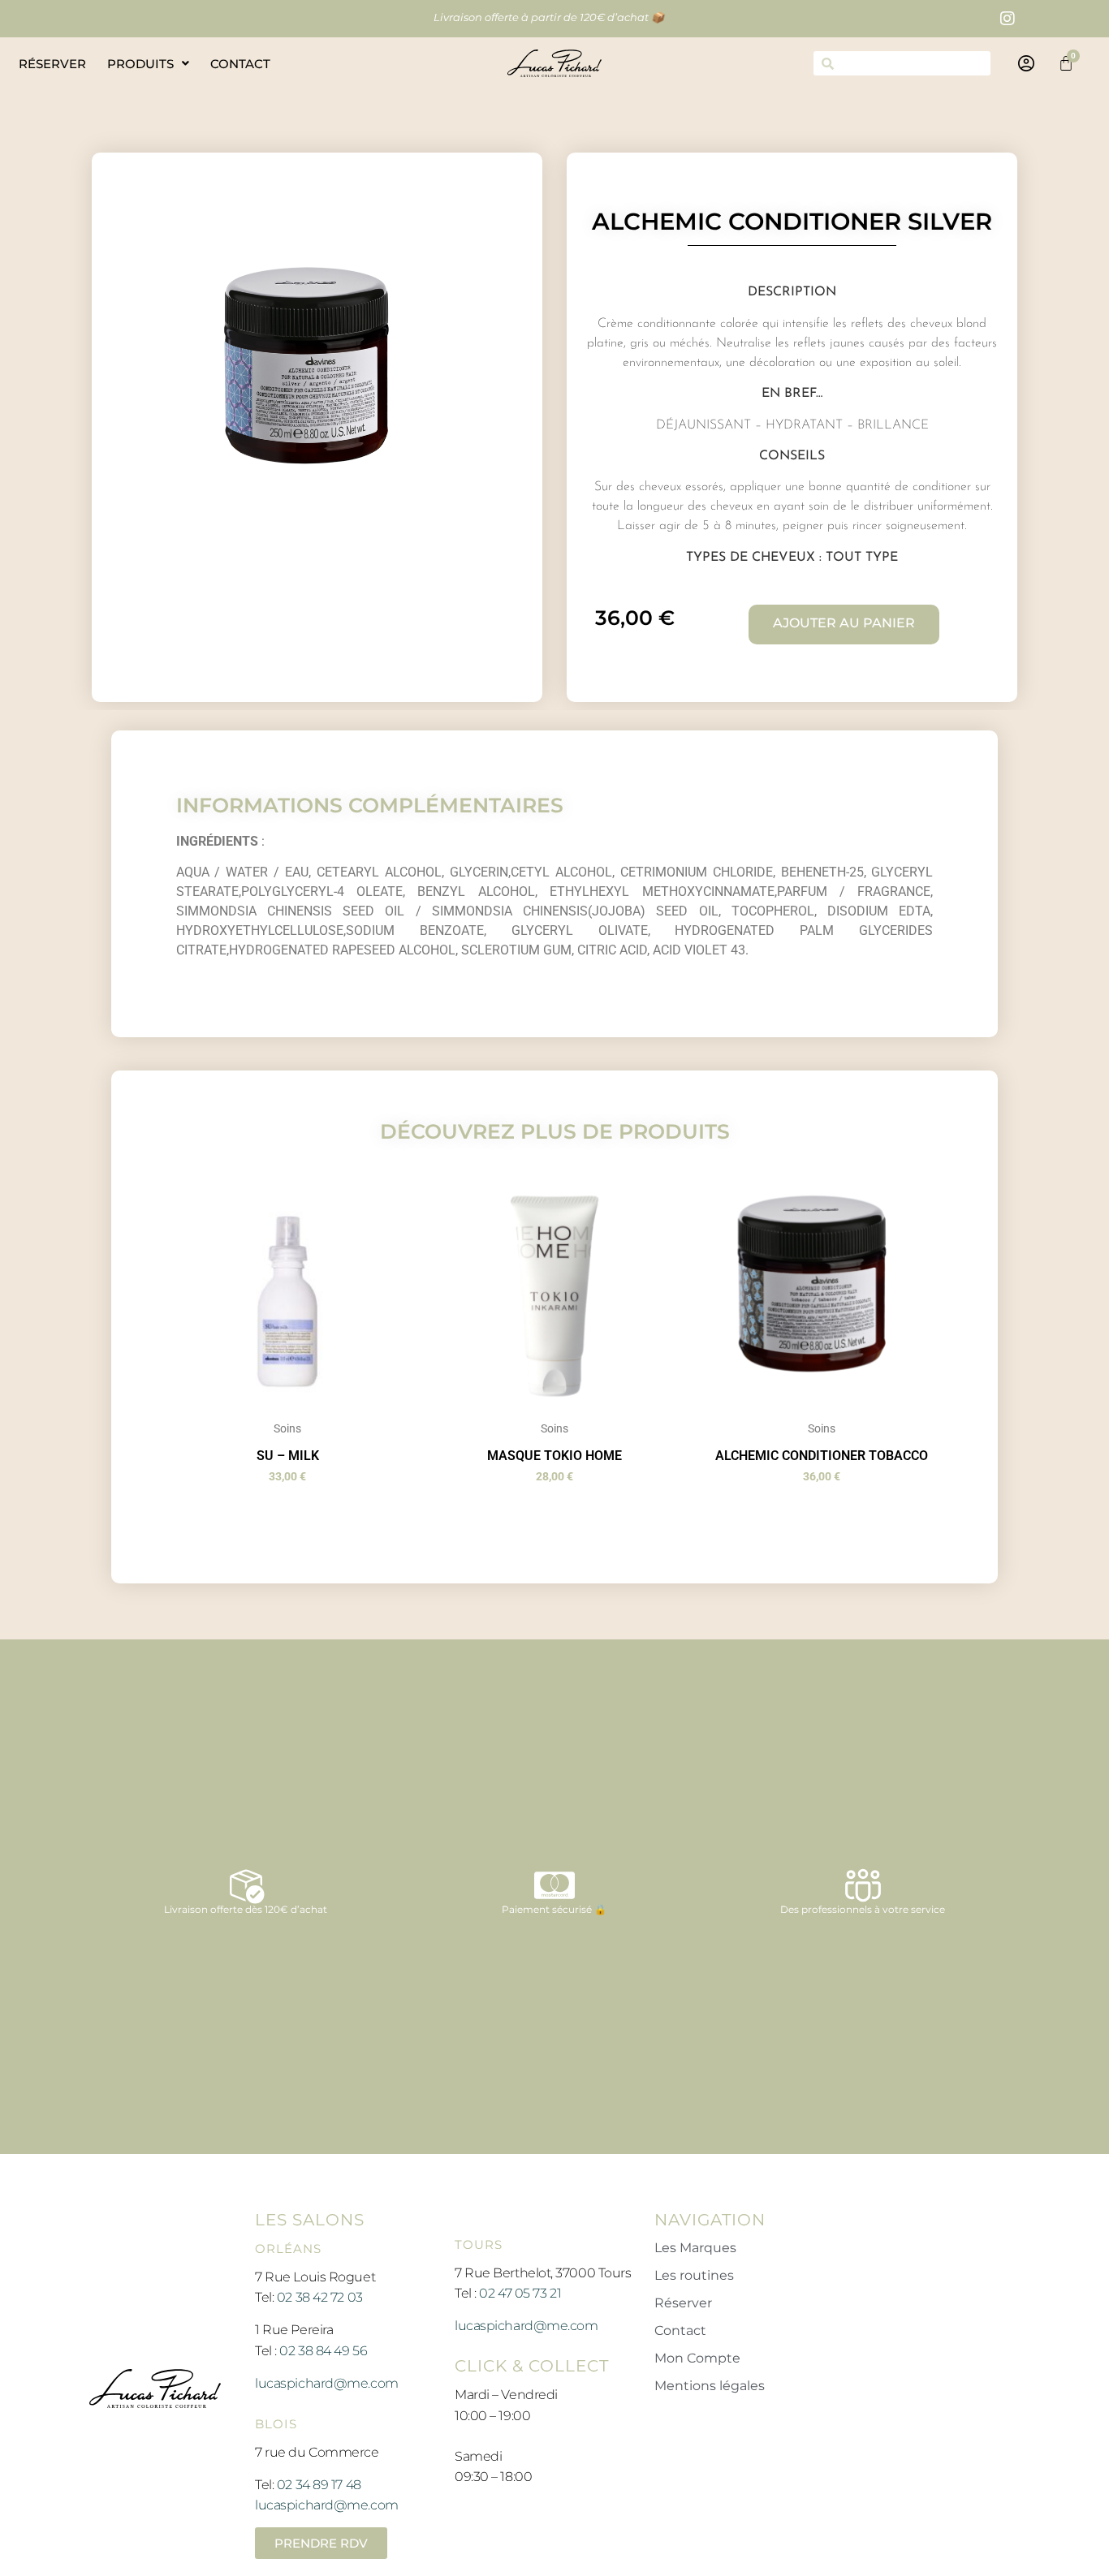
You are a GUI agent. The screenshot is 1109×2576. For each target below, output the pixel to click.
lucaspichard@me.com (326, 2383)
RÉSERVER (52, 64)
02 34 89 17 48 (319, 2485)
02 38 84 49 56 (323, 2351)
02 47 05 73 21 (520, 2293)
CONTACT (240, 64)
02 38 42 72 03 (320, 2297)
